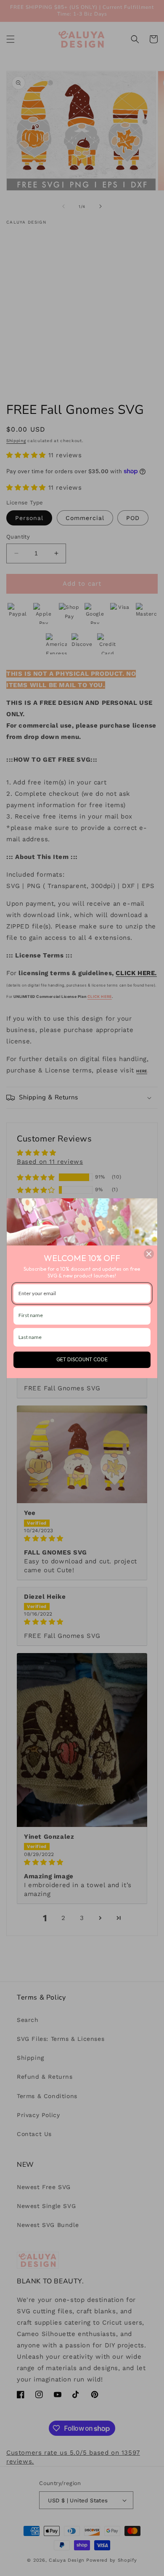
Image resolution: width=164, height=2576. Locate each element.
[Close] (149, 1254)
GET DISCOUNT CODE (82, 1359)
